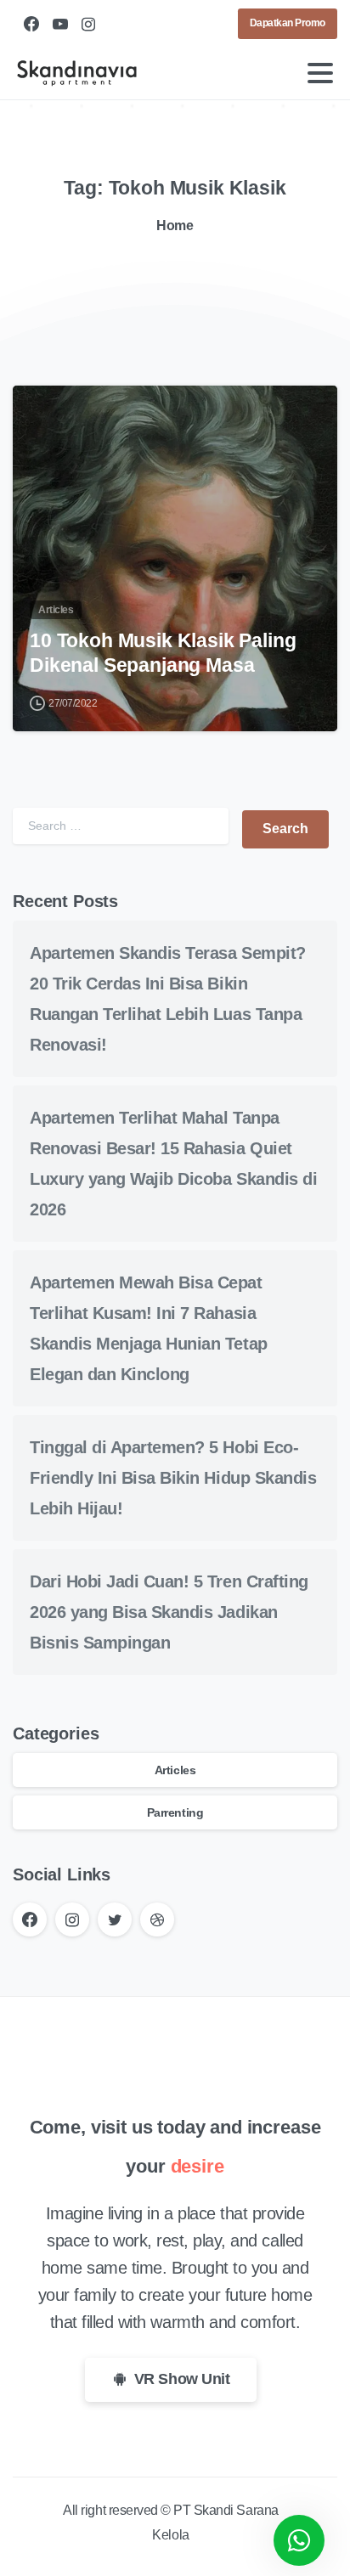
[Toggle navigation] (320, 73)
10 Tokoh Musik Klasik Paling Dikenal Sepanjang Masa (163, 653)
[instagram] (88, 24)
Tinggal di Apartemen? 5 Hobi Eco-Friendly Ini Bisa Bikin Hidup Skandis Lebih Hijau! (173, 1478)
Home (175, 225)
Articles (175, 1770)
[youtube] (60, 24)
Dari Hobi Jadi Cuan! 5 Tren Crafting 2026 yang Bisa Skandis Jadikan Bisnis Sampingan (169, 1612)
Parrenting (175, 1812)
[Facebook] (31, 24)
